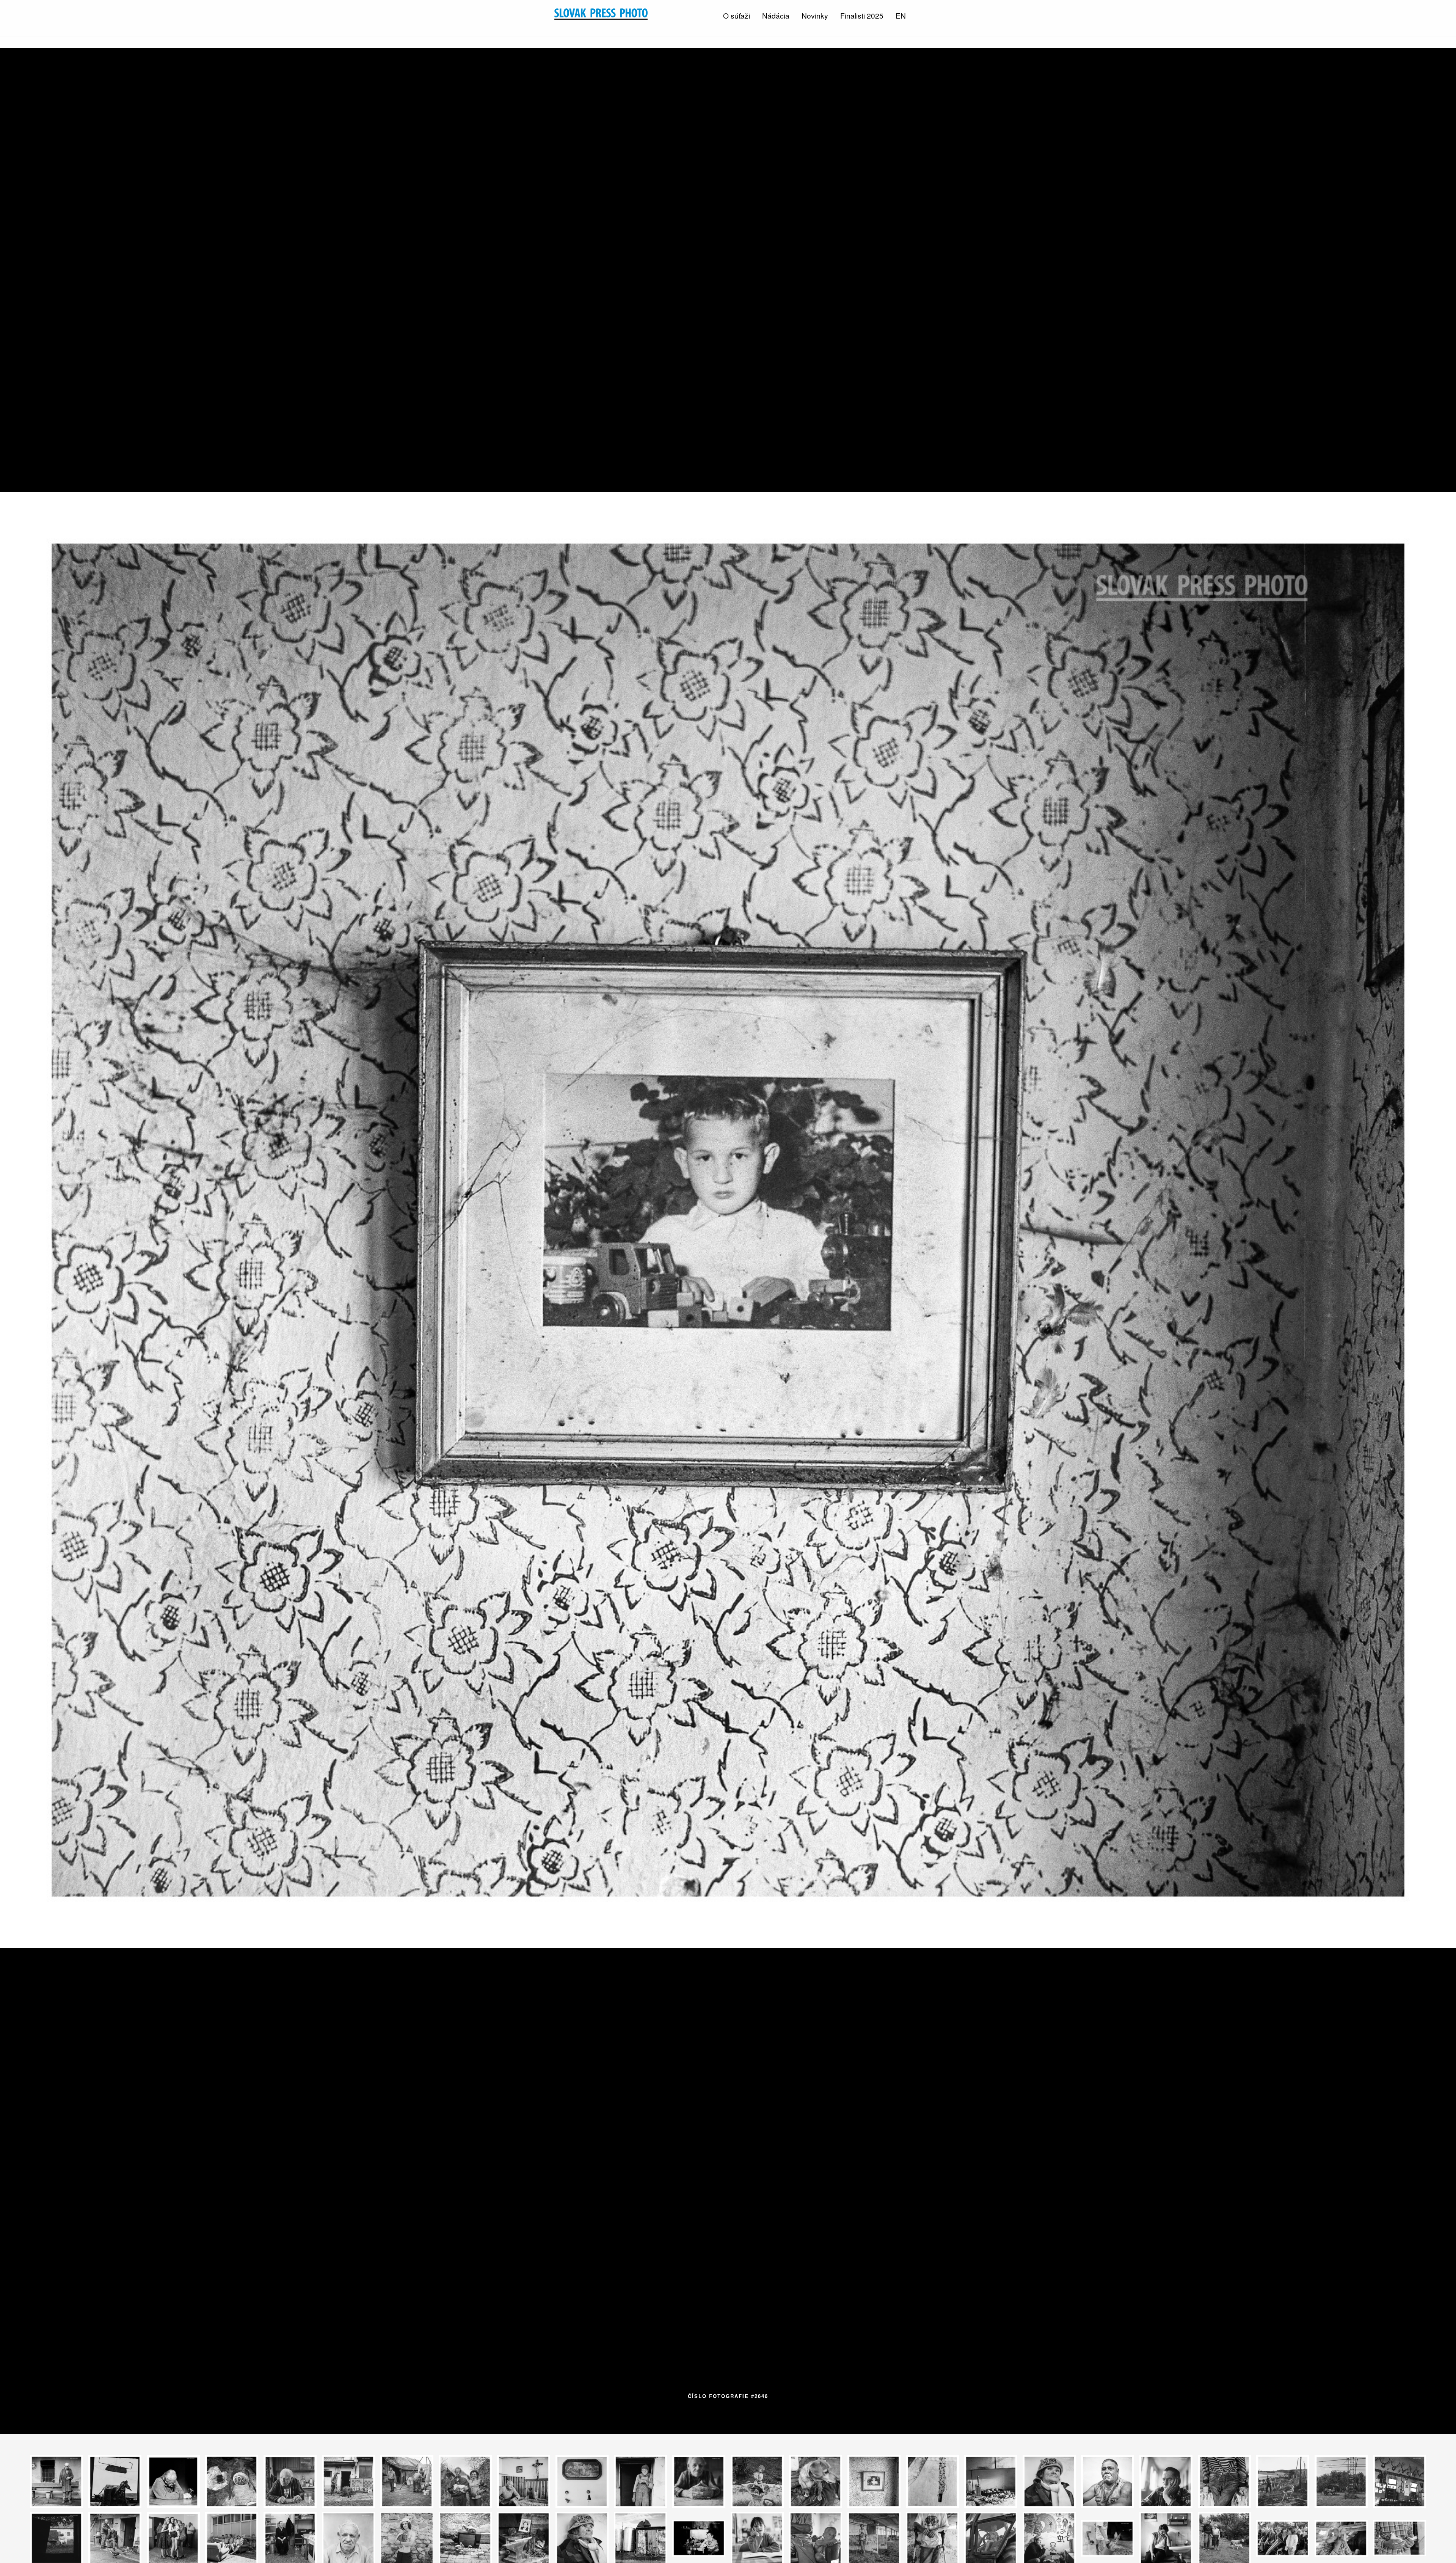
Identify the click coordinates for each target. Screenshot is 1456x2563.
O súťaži (737, 15)
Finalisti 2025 (862, 15)
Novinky (815, 15)
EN (901, 15)
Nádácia (776, 15)
